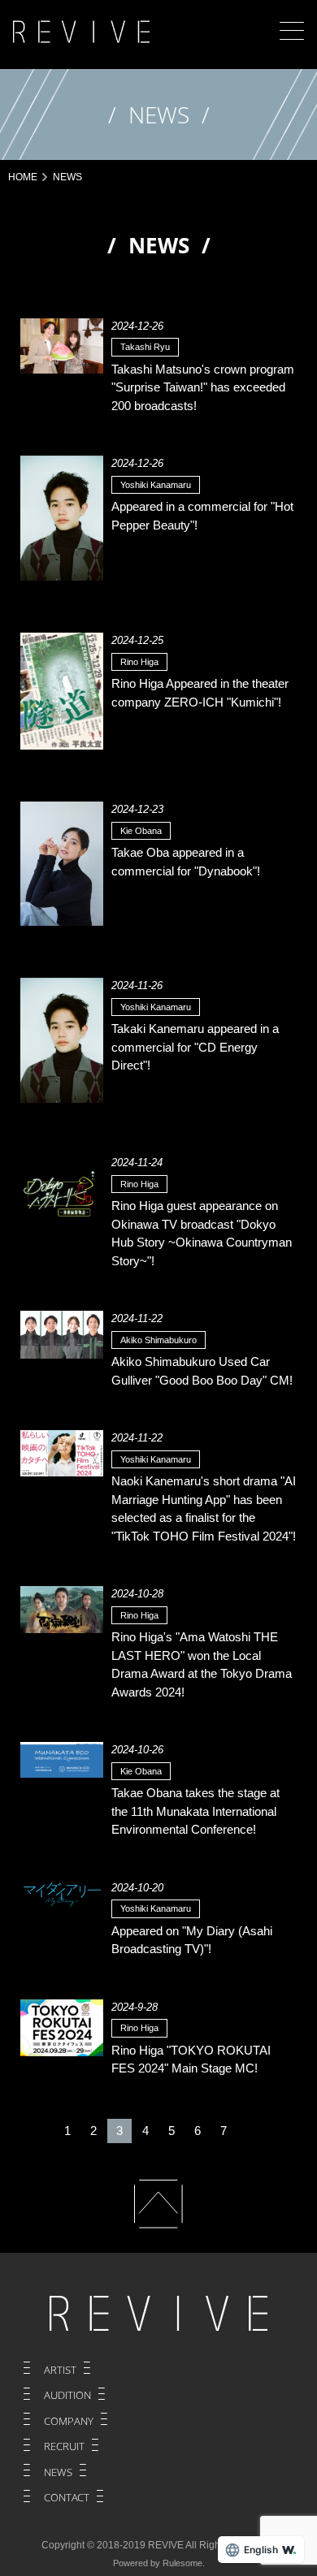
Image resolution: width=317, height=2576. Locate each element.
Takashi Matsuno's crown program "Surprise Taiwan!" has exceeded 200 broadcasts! (203, 387)
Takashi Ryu (145, 347)
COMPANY (69, 2421)
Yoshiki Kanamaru (156, 485)
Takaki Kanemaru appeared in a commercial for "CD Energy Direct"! (195, 1047)
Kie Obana (141, 831)
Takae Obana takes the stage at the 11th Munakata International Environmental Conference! (195, 1811)
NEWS (58, 2472)
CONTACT (67, 2497)
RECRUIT (64, 2446)
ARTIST (60, 2370)
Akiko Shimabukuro (158, 1340)
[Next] (250, 2131)
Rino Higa (139, 662)
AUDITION (67, 2395)
